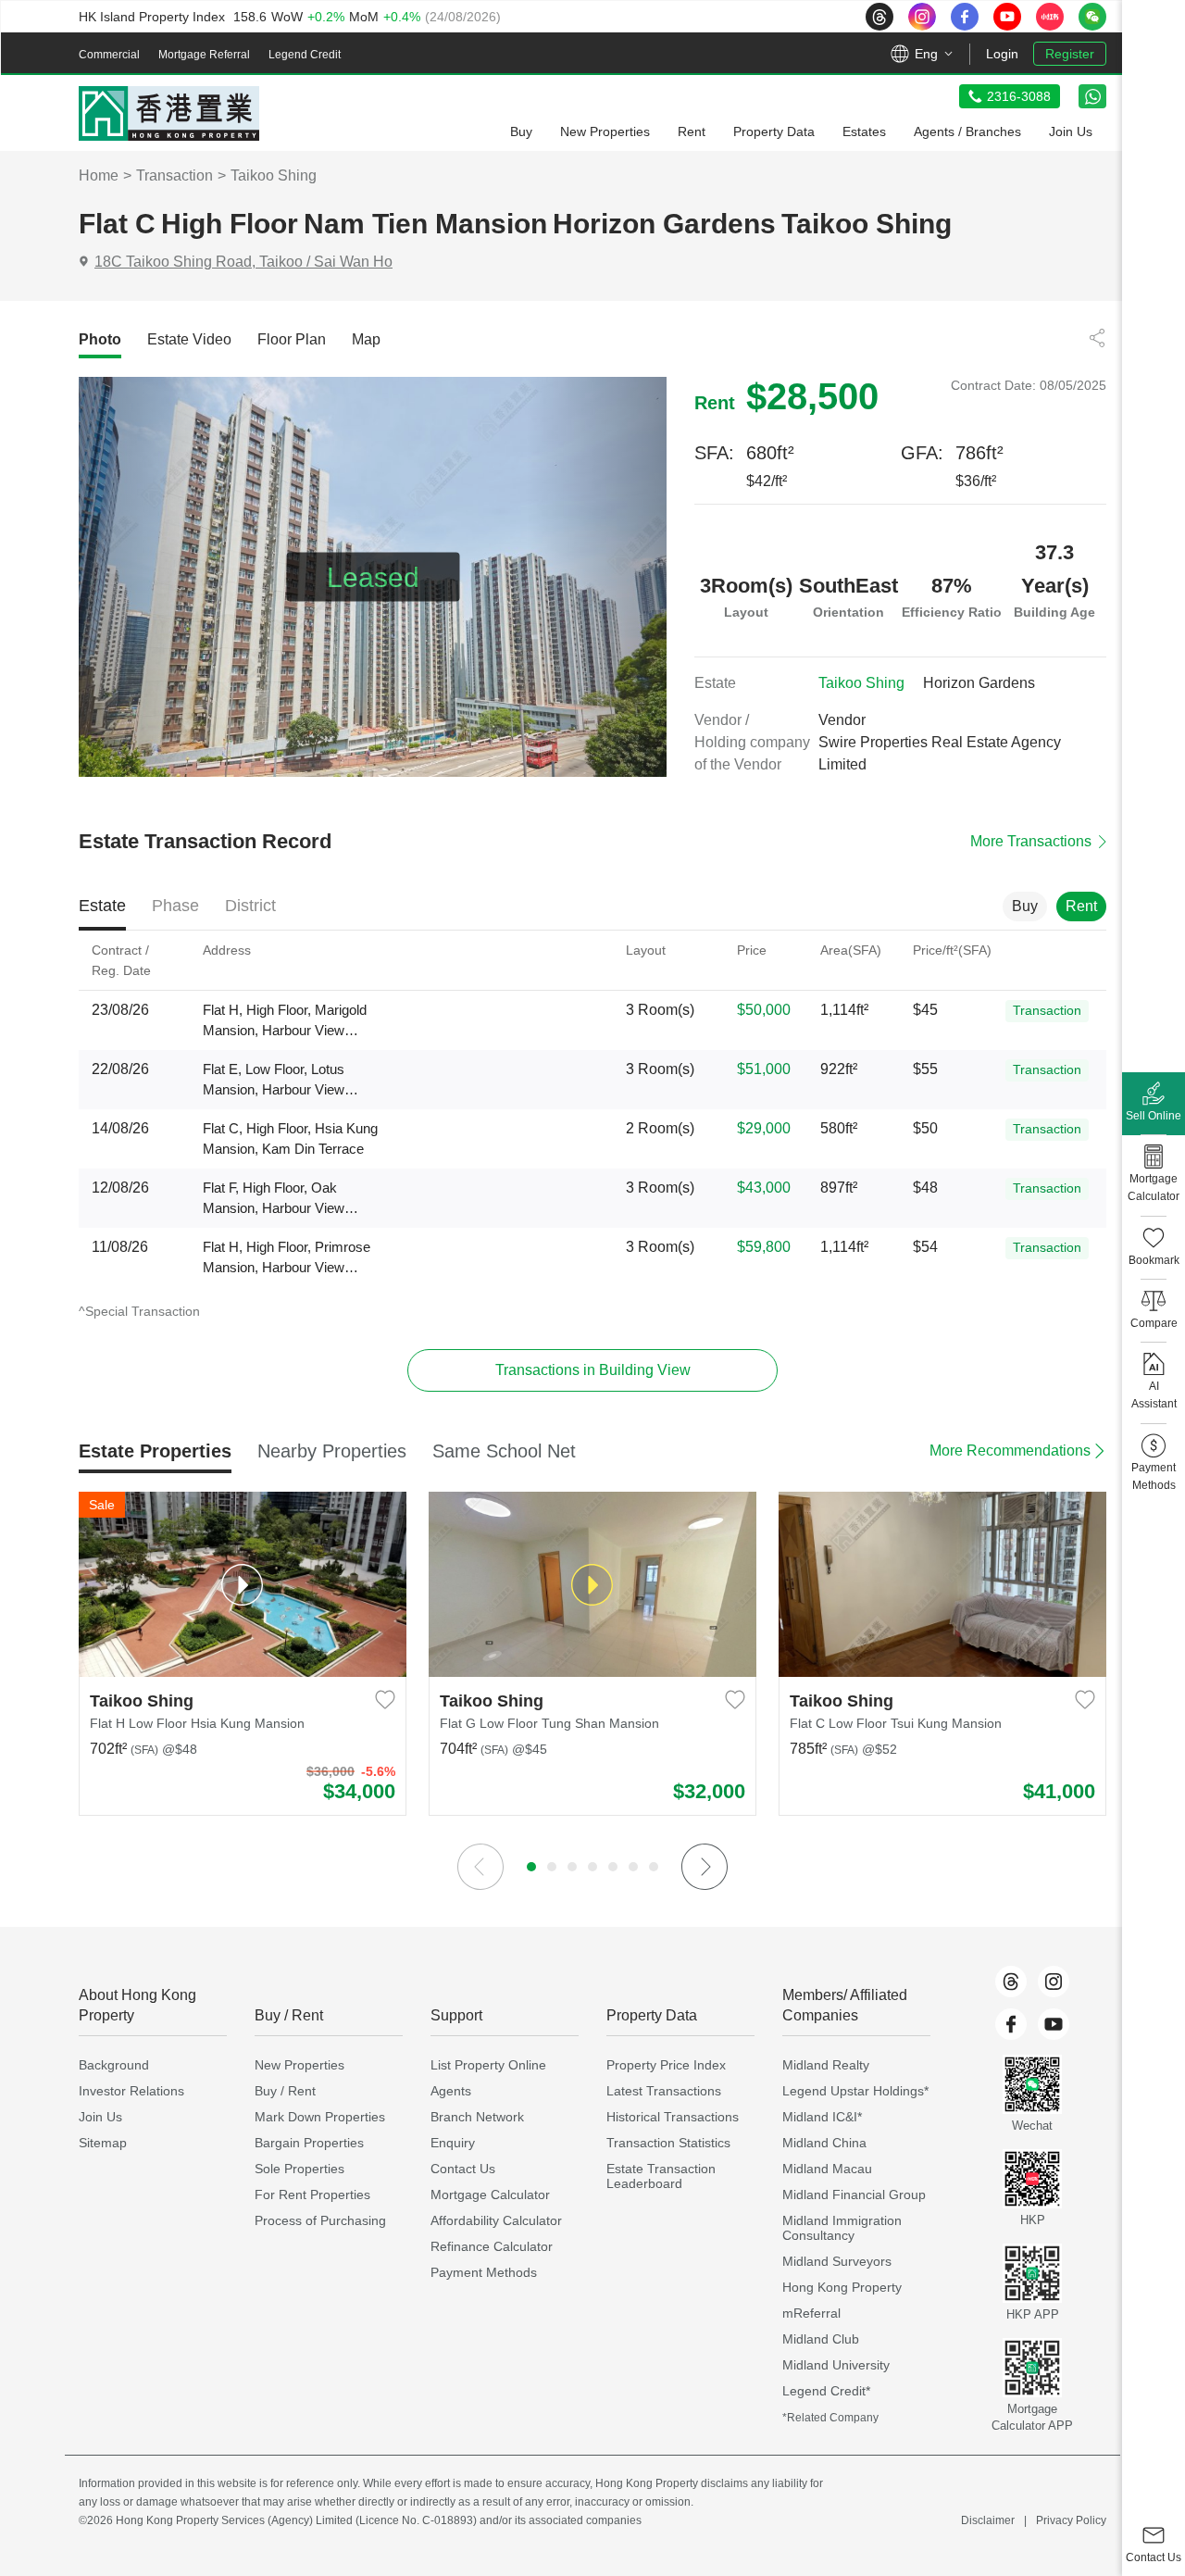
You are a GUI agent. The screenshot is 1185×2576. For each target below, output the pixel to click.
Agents (451, 2091)
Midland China (824, 2143)
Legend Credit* (826, 2391)
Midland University (836, 2365)
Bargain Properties (309, 2143)
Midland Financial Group (854, 2195)
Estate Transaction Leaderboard (661, 2176)
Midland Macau (827, 2169)
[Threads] (1011, 1982)
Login (1002, 54)
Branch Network (477, 2117)
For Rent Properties (312, 2195)
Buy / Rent (285, 2091)
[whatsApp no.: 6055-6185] (1092, 96)
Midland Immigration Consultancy (842, 2228)
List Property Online (488, 2065)
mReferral (811, 2313)
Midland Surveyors (837, 2261)
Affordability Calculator (496, 2220)
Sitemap (103, 2143)
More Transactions (1031, 841)
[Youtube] (1054, 2024)
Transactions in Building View (593, 1370)
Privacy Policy (1071, 2520)
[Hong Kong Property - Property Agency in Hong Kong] (169, 113)
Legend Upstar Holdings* (855, 2091)
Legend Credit (305, 55)
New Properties (299, 2065)
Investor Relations (131, 2091)
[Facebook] (1011, 2024)
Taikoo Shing (274, 175)
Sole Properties (299, 2169)
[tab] (100, 340)
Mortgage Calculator (490, 2195)
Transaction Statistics (668, 2143)
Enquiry (453, 2143)
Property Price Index (666, 2065)
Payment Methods (484, 2272)
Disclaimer (988, 2520)
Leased (373, 577)
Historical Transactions (673, 2117)
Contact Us (463, 2169)
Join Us (100, 2117)
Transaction (175, 175)
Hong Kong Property (842, 2287)
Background (114, 2065)
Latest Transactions (664, 2091)
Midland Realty (826, 2065)
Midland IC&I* (822, 2117)
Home (99, 175)
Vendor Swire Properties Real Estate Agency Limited (940, 742)
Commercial (109, 55)
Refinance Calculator (492, 2246)
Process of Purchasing (320, 2220)
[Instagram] (1054, 1982)
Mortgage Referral (204, 55)
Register (1070, 54)
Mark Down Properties (320, 2117)
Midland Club (821, 2339)
